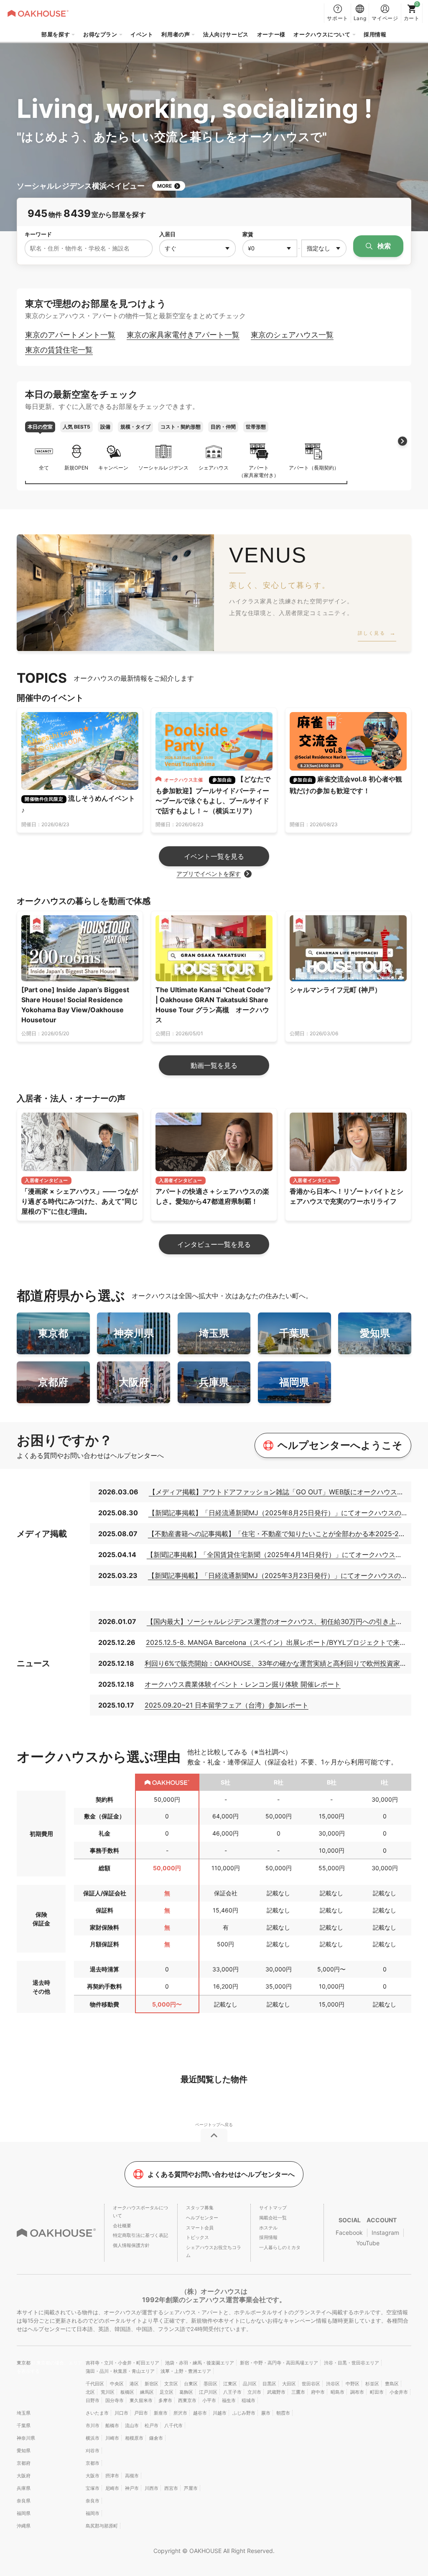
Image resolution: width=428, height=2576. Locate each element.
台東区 (191, 2384)
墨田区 (210, 2384)
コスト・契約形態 (181, 427)
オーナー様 (271, 34)
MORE (164, 186)
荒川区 (108, 2392)
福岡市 (93, 2513)
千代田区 (95, 2384)
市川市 (93, 2425)
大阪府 (24, 2476)
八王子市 (232, 2392)
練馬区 (147, 2392)
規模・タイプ (135, 427)
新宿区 (152, 2384)
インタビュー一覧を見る (214, 1244)
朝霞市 (283, 2413)
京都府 (24, 2463)
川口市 (121, 2413)
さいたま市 (97, 2413)
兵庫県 (24, 2488)
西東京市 (187, 2400)
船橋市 (112, 2425)
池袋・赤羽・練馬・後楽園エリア (200, 2363)
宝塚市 (93, 2488)
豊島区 (392, 2384)
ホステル (268, 2228)
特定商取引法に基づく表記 (140, 2235)
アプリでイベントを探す (209, 874)
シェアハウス (214, 468)
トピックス (197, 2237)
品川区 (250, 2384)
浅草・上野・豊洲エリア (186, 2371)
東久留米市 (141, 2400)
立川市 (254, 2392)
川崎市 (112, 2438)
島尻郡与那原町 (102, 2526)
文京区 (171, 2384)
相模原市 (134, 2438)
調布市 (357, 2392)
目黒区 (269, 2384)
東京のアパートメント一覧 (70, 335)
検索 (383, 246)
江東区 (230, 2384)
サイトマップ (273, 2208)
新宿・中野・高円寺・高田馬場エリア (279, 2363)
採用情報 (375, 34)
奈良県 (24, 2501)
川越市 (220, 2413)
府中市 (318, 2392)
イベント (142, 34)
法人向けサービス (226, 34)
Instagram (385, 2233)
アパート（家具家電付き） (259, 471)
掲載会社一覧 (273, 2218)
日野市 (93, 2400)
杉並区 (372, 2384)
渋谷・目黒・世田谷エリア (352, 2363)
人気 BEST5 (76, 427)
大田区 (289, 2384)
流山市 (132, 2425)
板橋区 (127, 2392)
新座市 (161, 2413)
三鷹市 (298, 2392)
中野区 (353, 2384)
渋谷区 (333, 2384)
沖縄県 (24, 2526)
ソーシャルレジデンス (163, 468)
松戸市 (152, 2425)
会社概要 (122, 2226)
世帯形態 (256, 427)
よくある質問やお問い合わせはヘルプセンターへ (221, 2174)
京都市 (93, 2463)
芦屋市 (191, 2488)
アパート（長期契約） (314, 468)
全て (44, 468)
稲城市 (248, 2400)
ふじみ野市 (244, 2413)
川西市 (152, 2488)
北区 (90, 2392)
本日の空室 (40, 427)
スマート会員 (200, 2228)
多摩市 (165, 2400)
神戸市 (132, 2488)
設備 (105, 427)
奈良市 (93, 2501)
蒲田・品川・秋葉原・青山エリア (120, 2371)
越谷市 (200, 2413)
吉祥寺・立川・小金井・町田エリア (122, 2363)
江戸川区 (208, 2392)
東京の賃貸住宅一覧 (59, 350)
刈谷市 (93, 2451)
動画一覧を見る (214, 1065)
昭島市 (338, 2392)
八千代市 (173, 2425)
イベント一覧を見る (214, 856)
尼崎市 (112, 2488)
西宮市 (171, 2488)
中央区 (117, 2384)
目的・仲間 (223, 427)
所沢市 (180, 2413)
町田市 (377, 2392)
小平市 (209, 2400)
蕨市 (266, 2413)
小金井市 (399, 2392)
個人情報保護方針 (131, 2245)
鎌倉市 (156, 2438)
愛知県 (24, 2451)
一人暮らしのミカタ (280, 2247)
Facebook (349, 2233)
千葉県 (24, 2425)
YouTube (368, 2243)
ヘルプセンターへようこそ (340, 1445)
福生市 (229, 2400)
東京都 (24, 2363)
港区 (134, 2384)
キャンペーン (113, 468)
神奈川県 (26, 2438)
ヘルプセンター (202, 2218)
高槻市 (132, 2476)
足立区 (167, 2392)
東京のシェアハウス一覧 (292, 335)
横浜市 (93, 2438)
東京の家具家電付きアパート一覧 (183, 335)
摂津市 (112, 2476)
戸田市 (141, 2413)
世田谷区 (311, 2384)
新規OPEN (76, 468)
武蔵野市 (276, 2392)
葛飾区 (186, 2392)
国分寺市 (115, 2400)
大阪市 (93, 2476)
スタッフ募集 (200, 2208)
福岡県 (24, 2513)
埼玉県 (24, 2413)
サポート (338, 18)
